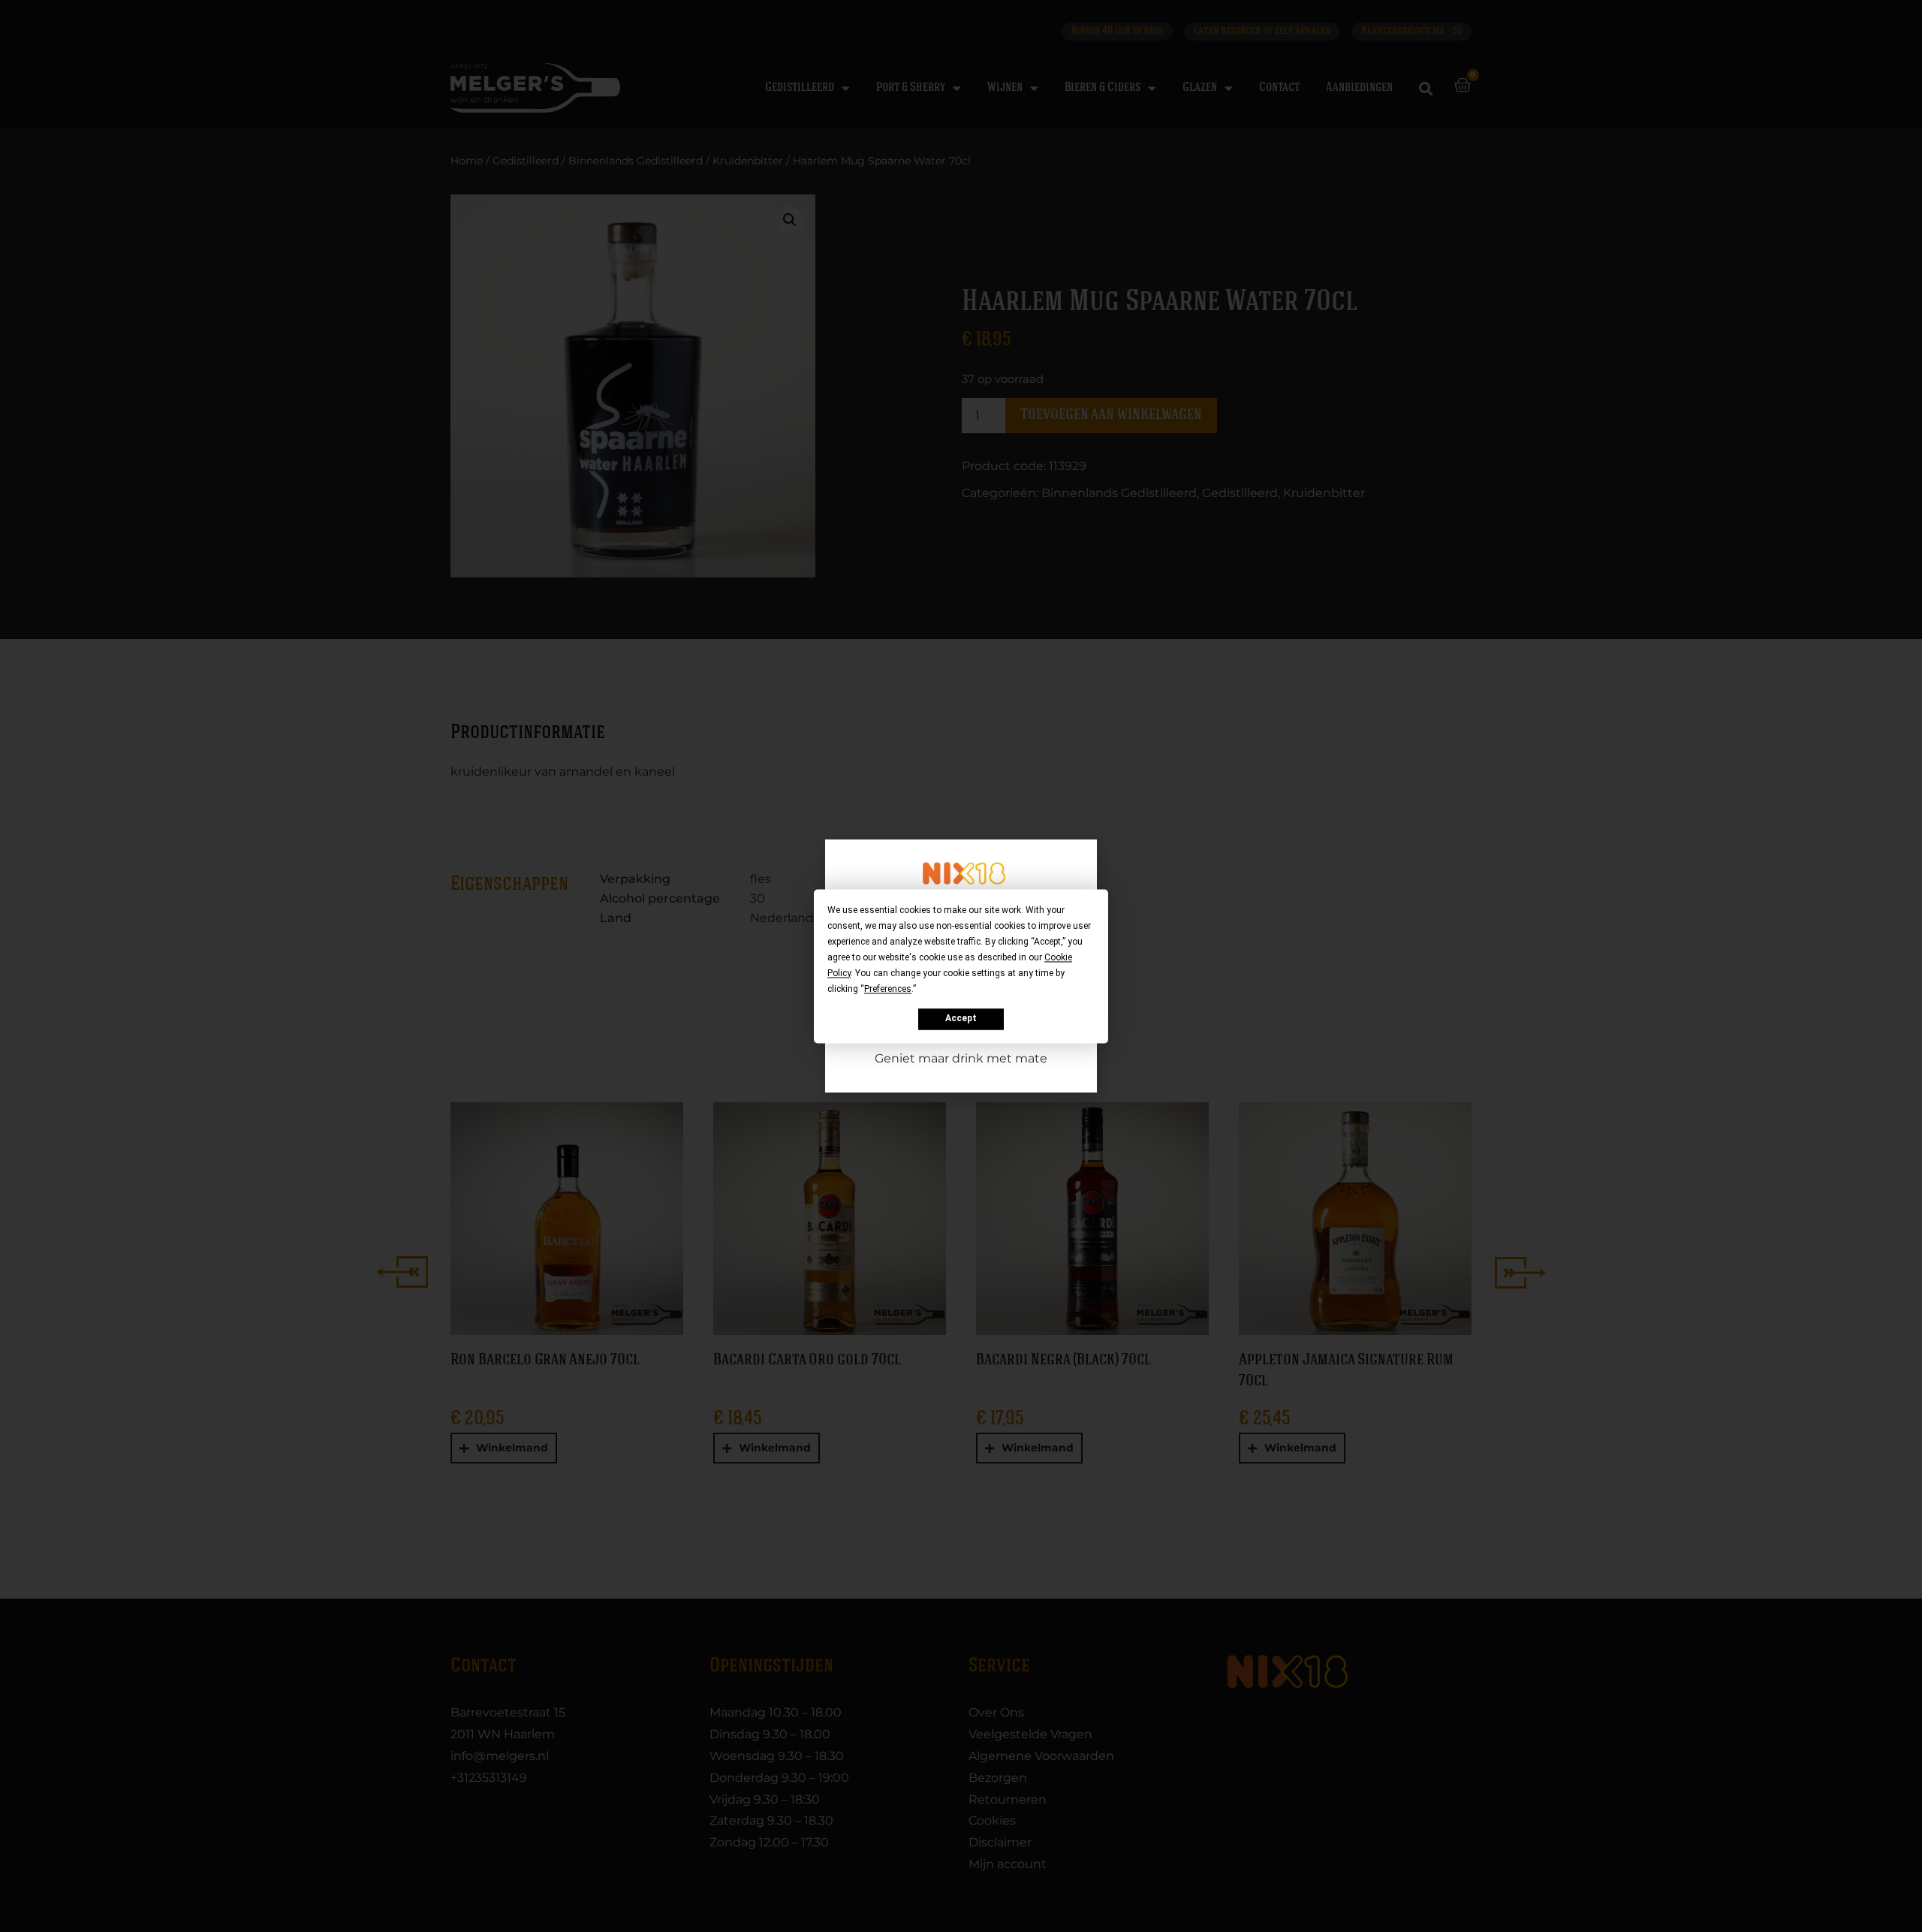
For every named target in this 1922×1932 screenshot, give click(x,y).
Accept (961, 1019)
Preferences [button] (888, 989)
